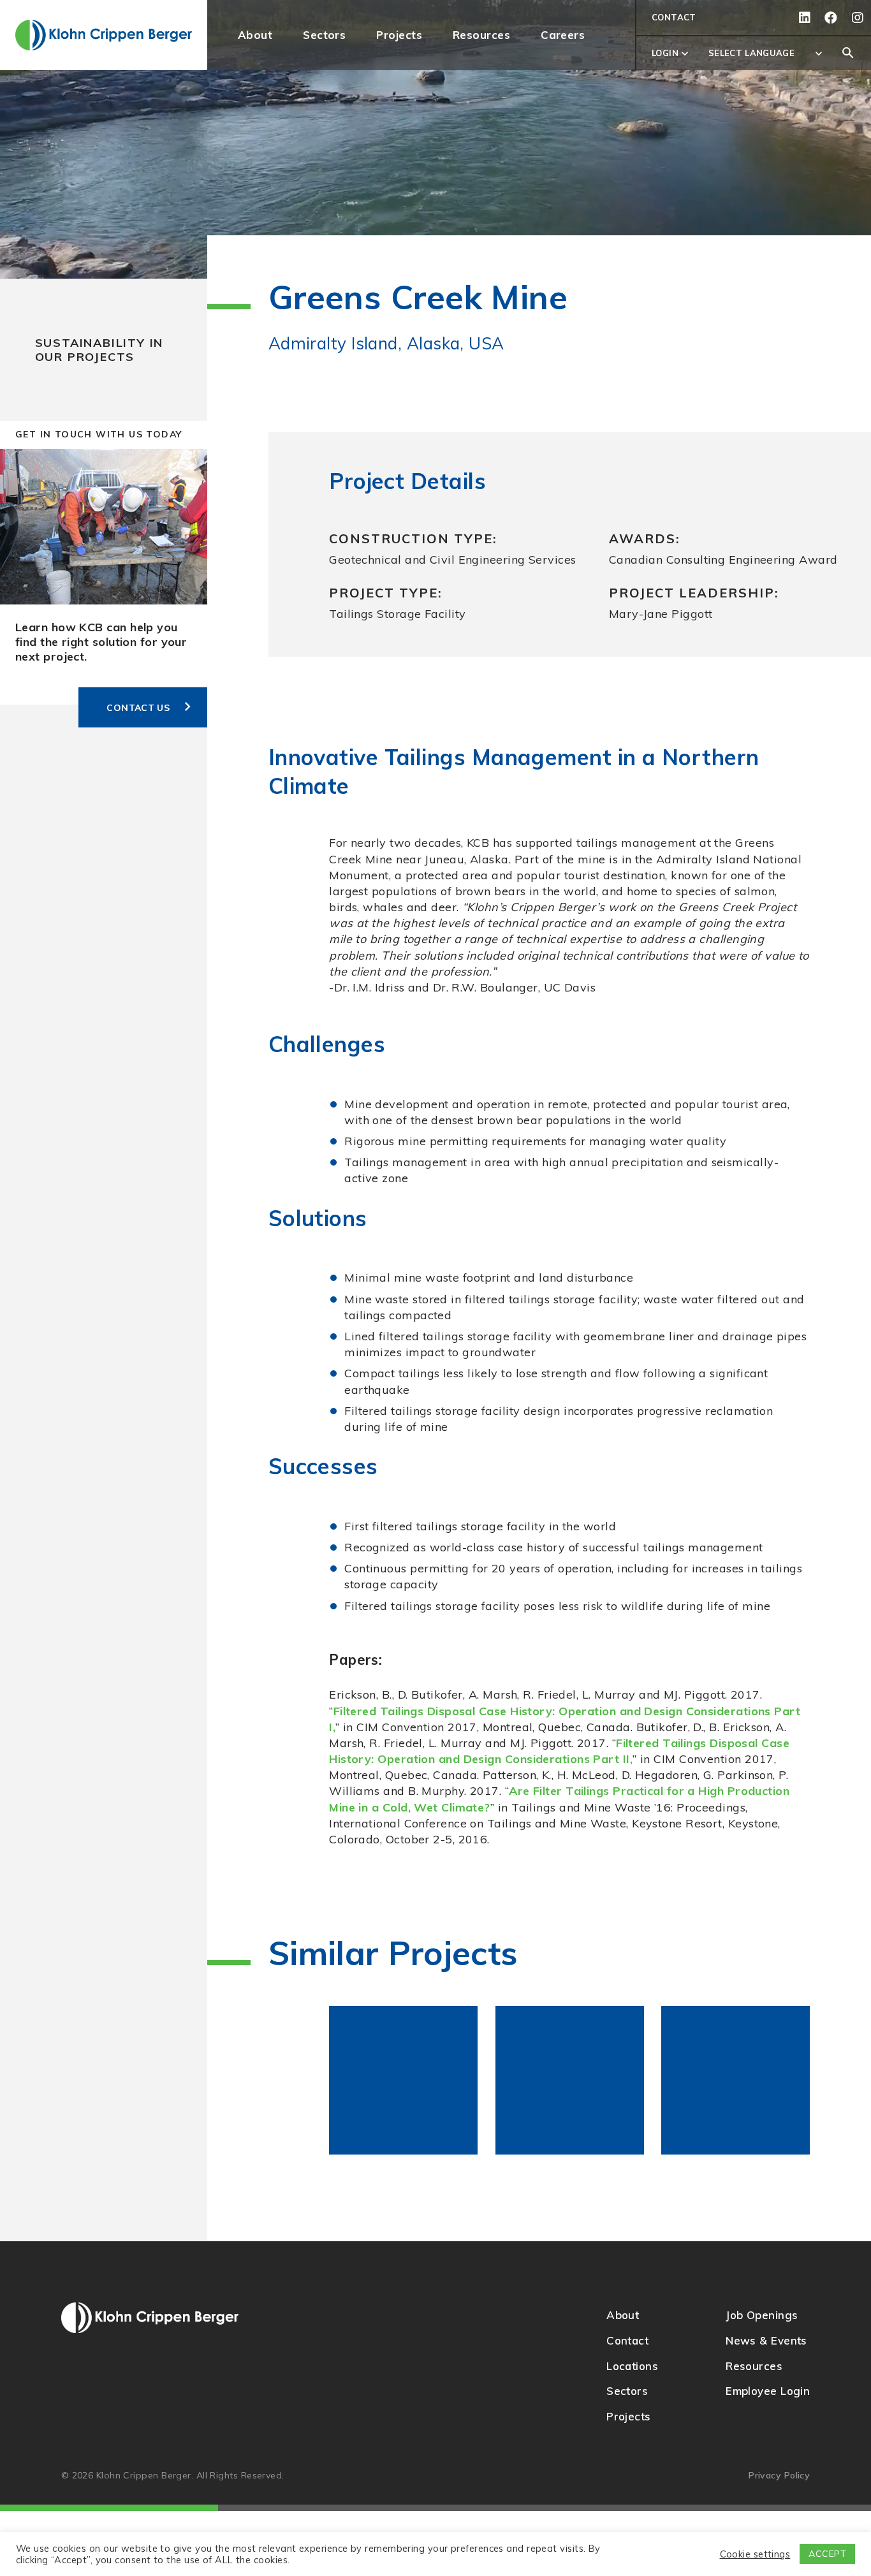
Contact (674, 17)
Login (671, 54)
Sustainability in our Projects (99, 350)
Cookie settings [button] (755, 2554)
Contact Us (138, 707)
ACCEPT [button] (827, 2554)
